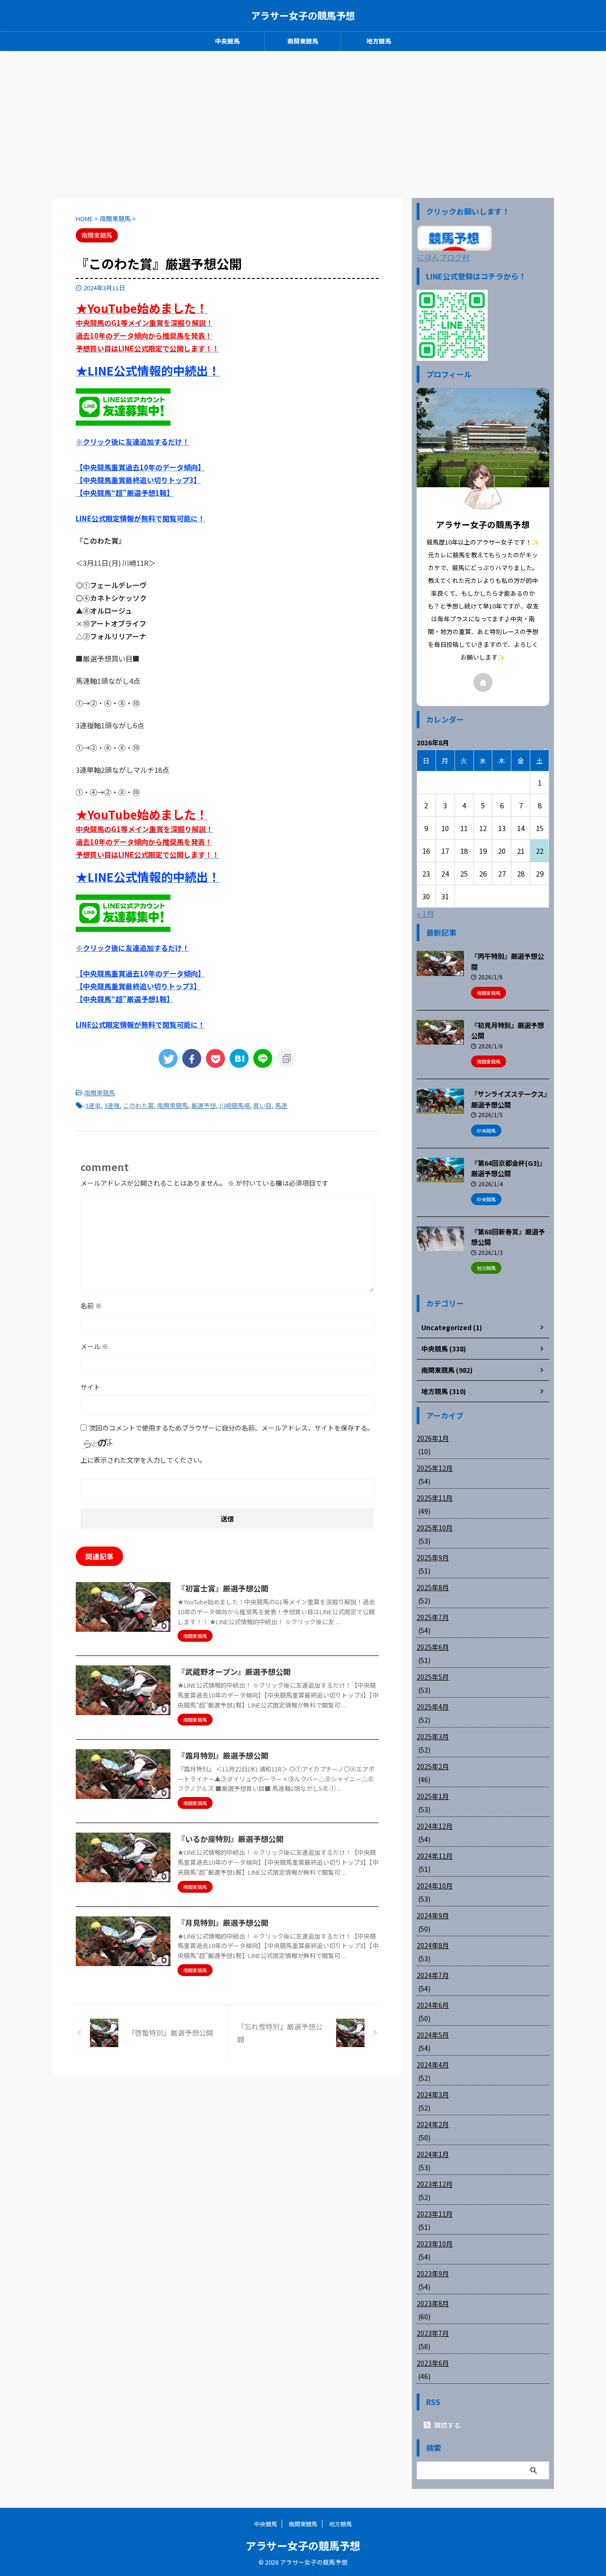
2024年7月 (433, 1975)
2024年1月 (433, 2154)
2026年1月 (433, 1438)
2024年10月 (435, 1886)
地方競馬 (379, 41)
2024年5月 (433, 2035)
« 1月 (425, 913)
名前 (91, 1306)
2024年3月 (433, 2094)
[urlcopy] (286, 1058)
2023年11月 (435, 2214)
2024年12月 (435, 1826)
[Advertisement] (303, 122)
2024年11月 (435, 1856)
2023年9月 (433, 2273)
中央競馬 (227, 41)
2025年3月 (433, 1736)
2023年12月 (435, 2184)
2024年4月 (433, 2065)
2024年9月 (433, 1915)
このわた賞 (138, 1105)
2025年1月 (433, 1796)
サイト (90, 1387)
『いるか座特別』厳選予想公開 (231, 1839)
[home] (483, 682)
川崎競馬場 (235, 1105)
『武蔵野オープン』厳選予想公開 (234, 1672)
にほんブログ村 (443, 257)
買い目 (263, 1105)
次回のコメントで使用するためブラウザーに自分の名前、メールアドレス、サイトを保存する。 (232, 1428)
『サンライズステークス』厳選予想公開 (509, 1099)
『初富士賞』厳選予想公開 (223, 1588)
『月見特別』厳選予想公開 (223, 1923)
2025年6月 (433, 1647)
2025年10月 (435, 1528)
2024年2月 (433, 2124)
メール (94, 1346)
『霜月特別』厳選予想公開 (223, 1755)
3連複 (112, 1105)
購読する (447, 2425)
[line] (263, 1058)
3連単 (93, 1105)
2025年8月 (433, 1587)
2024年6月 (433, 2005)
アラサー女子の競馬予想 (303, 15)
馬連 (281, 1105)
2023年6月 (433, 2363)
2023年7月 (433, 2333)
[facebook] (192, 1058)
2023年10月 (435, 2244)
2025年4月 (433, 1707)
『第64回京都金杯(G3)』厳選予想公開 (508, 1168)
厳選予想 (204, 1105)
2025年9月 (433, 1557)
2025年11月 (435, 1498)
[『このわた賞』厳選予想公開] (239, 1058)
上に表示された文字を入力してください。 (143, 1460)
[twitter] (168, 1058)
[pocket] (215, 1058)
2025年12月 (435, 1468)
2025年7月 (433, 1617)
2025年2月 (433, 1766)
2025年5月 (433, 1677)
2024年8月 (433, 1945)
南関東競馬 (303, 41)
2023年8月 (433, 2303)
